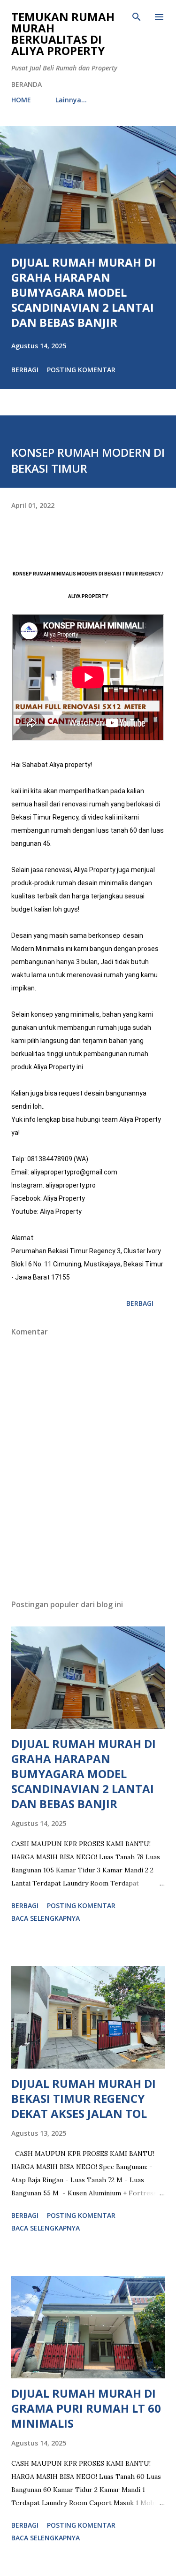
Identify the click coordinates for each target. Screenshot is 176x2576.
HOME (21, 100)
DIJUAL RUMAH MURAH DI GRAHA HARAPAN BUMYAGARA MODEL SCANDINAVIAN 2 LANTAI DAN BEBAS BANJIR (84, 292)
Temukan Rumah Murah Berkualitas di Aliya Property (63, 34)
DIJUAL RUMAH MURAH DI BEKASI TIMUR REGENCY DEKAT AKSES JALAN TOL (84, 2098)
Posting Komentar (81, 370)
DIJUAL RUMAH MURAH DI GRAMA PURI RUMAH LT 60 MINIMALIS (86, 2408)
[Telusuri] (137, 17)
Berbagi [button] (25, 370)
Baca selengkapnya (46, 1918)
